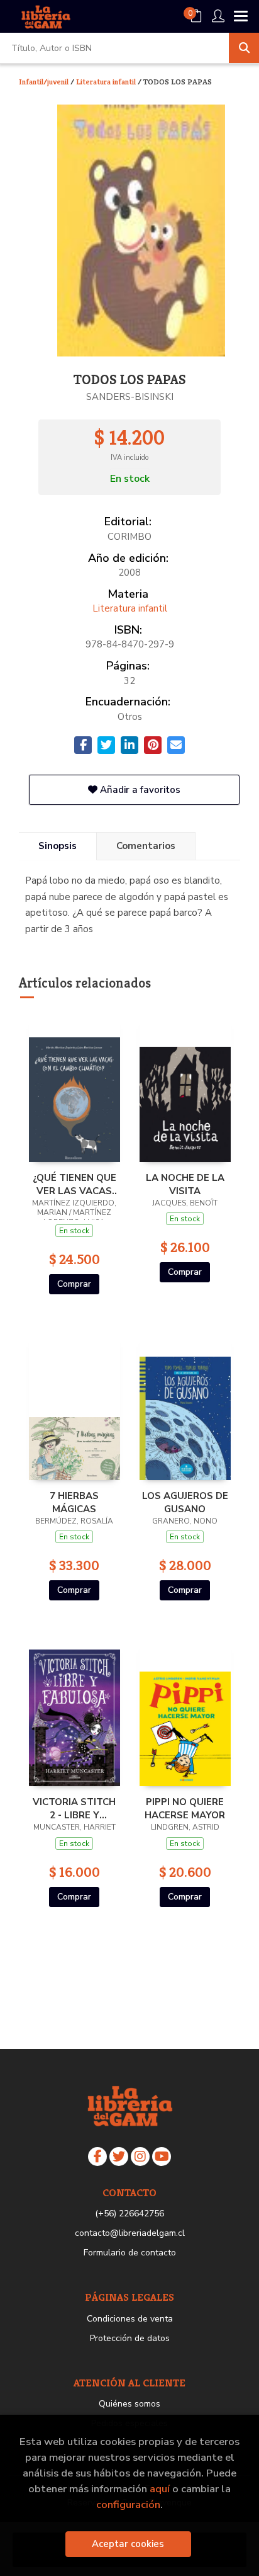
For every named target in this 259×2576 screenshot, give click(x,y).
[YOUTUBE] (162, 2157)
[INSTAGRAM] (140, 2157)
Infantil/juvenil (45, 82)
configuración (128, 2505)
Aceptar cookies (128, 2544)
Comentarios (146, 846)
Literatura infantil (107, 82)
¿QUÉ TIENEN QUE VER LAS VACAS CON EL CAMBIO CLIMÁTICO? (74, 1184)
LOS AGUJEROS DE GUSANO (185, 1502)
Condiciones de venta (130, 2319)
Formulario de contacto (130, 2253)
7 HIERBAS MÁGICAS (74, 1502)
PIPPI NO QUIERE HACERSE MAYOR (185, 1808)
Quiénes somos (129, 2404)
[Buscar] (244, 48)
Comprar (74, 1284)
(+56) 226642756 (129, 2214)
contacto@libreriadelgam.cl (130, 2233)
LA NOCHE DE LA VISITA (185, 1184)
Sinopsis (58, 846)
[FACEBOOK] (97, 2157)
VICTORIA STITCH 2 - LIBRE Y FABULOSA (74, 1808)
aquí (160, 2489)
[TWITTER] (119, 2157)
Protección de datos (130, 2338)
